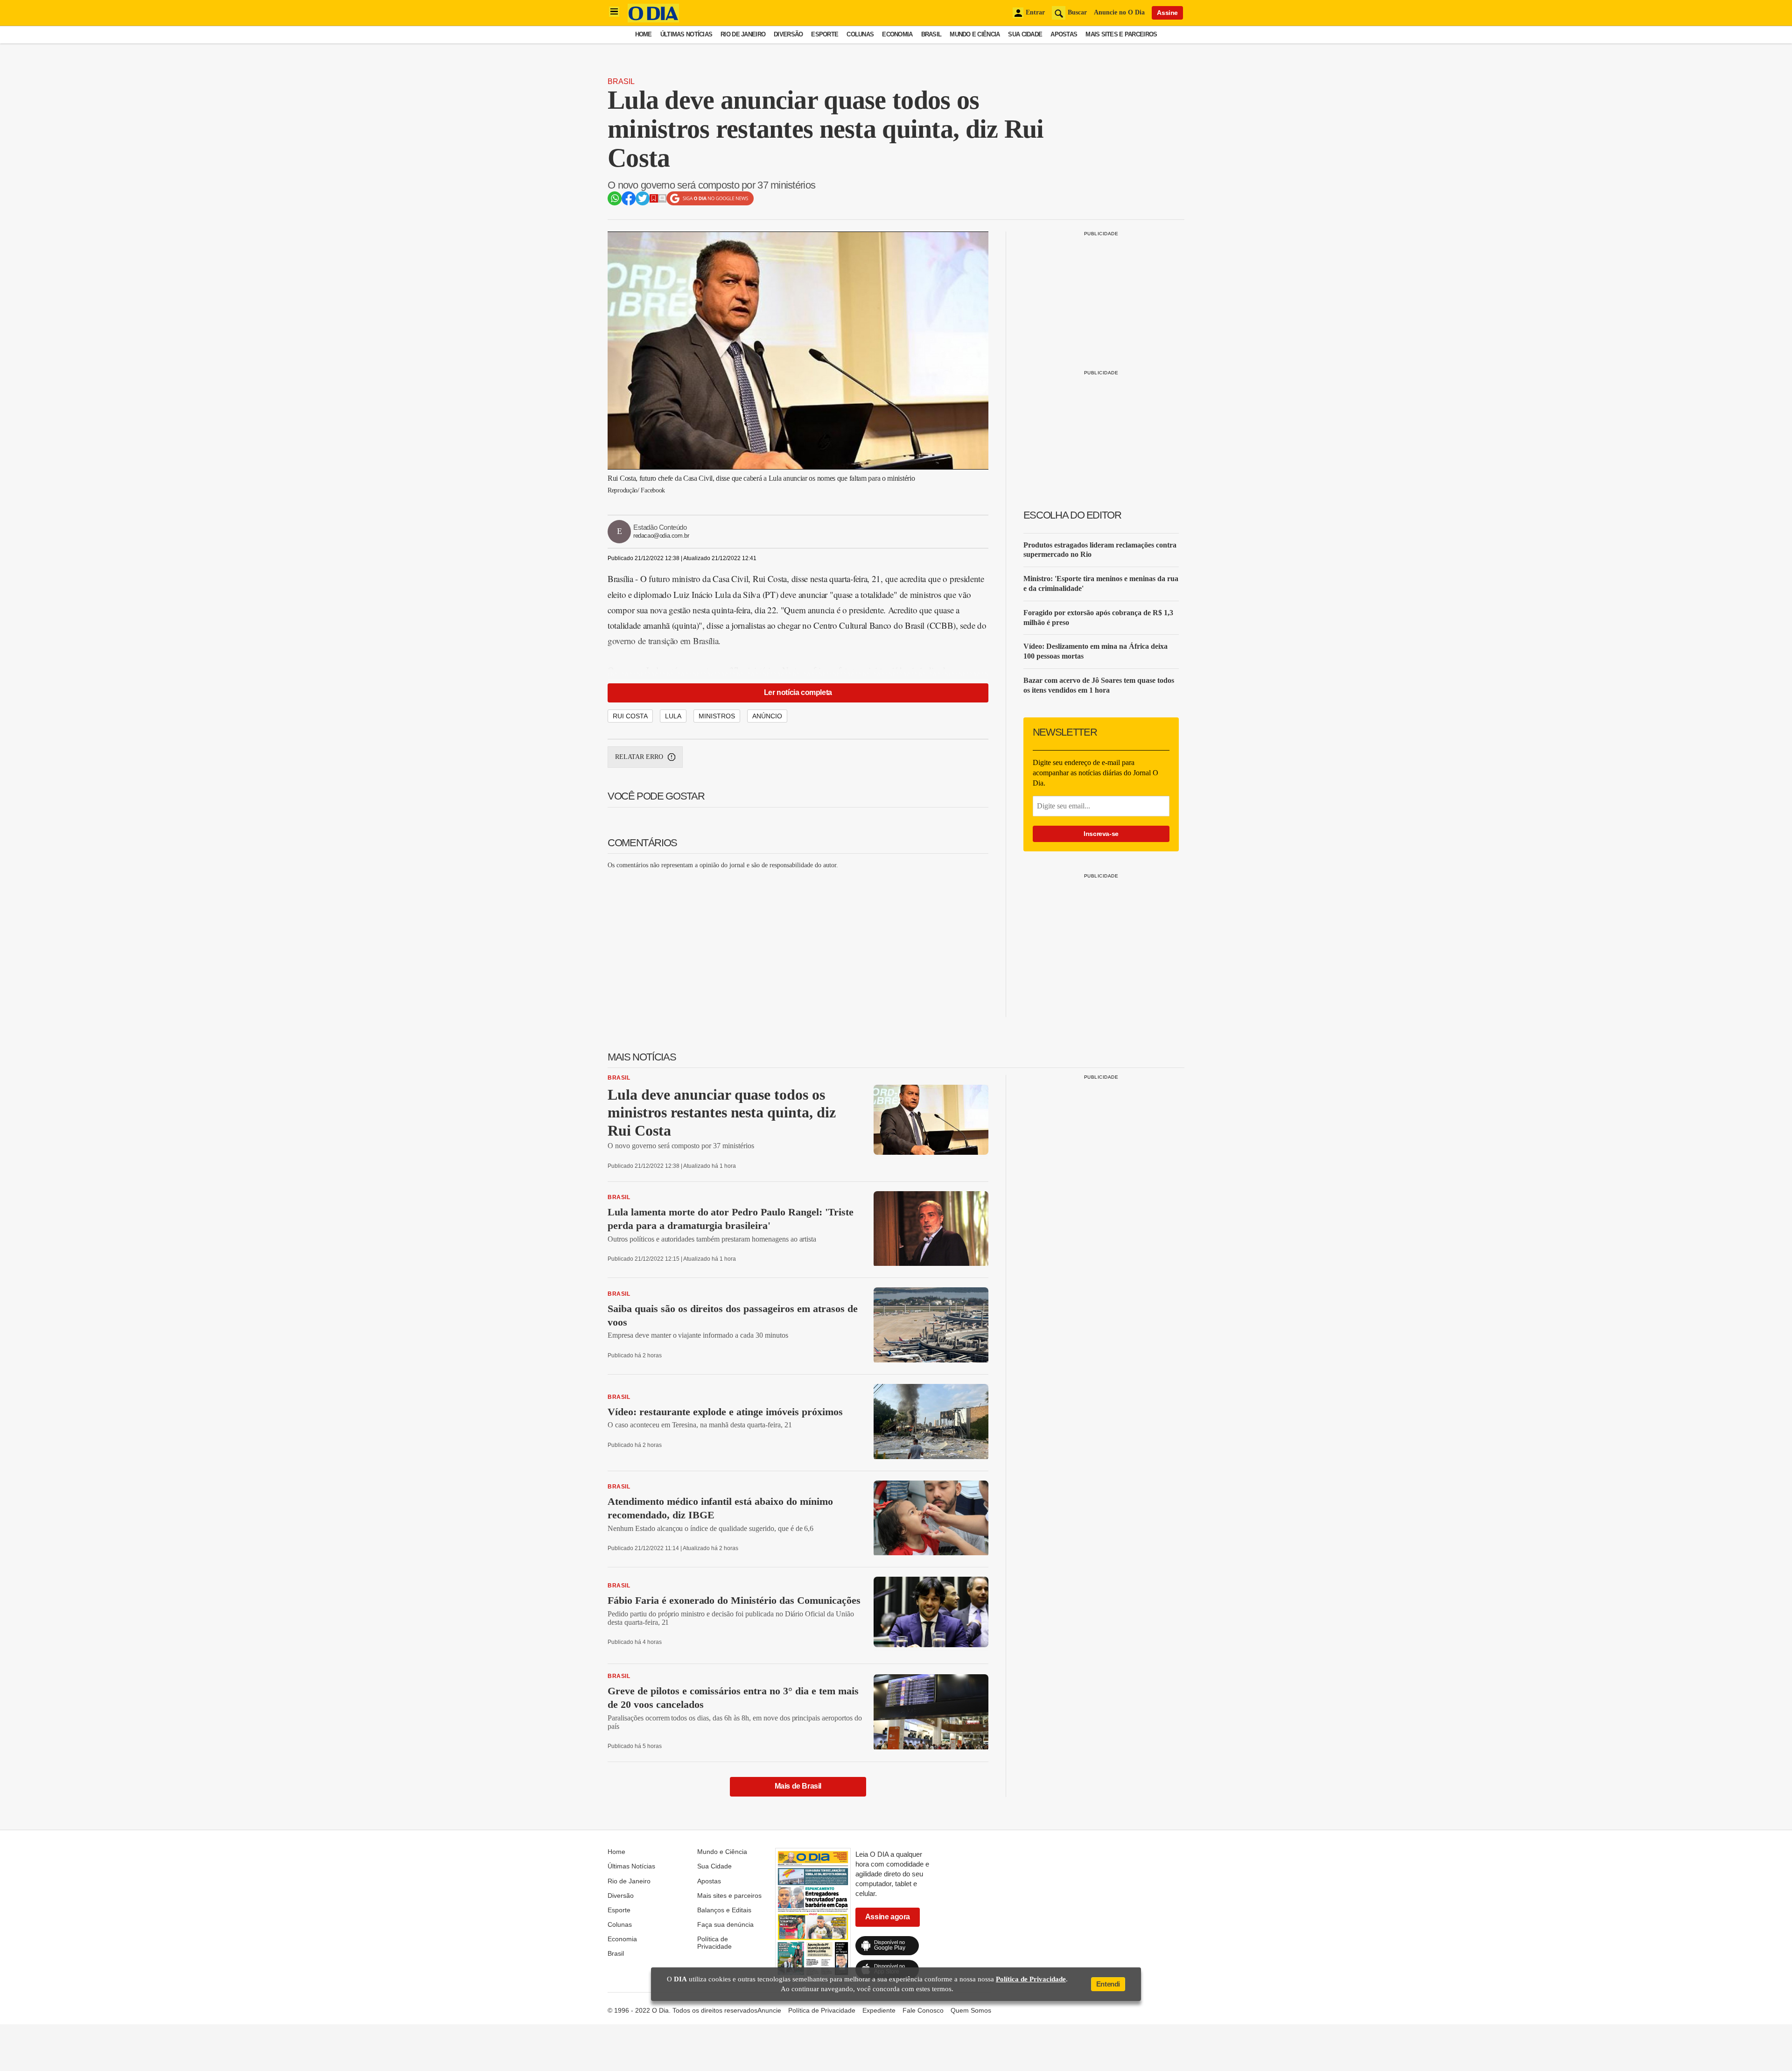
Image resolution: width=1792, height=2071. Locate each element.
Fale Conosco (923, 2010)
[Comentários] (662, 200)
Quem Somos (971, 2010)
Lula (673, 716)
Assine (1167, 13)
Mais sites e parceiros (1121, 34)
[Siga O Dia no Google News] (710, 203)
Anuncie (769, 2010)
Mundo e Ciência (975, 34)
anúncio (767, 716)
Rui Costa (630, 716)
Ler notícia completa (798, 692)
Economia (897, 34)
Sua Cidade (1025, 34)
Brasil (931, 34)
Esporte (825, 34)
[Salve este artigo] (654, 200)
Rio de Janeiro (743, 34)
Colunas (860, 34)
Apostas (1064, 34)
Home (644, 34)
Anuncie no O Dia (1119, 12)
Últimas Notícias (686, 34)
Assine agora (888, 1917)
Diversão (788, 34)
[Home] (653, 20)
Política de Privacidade (714, 1943)
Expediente (879, 2010)
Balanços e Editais (724, 1910)
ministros (717, 716)
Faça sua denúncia (725, 1924)
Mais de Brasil (798, 1786)
